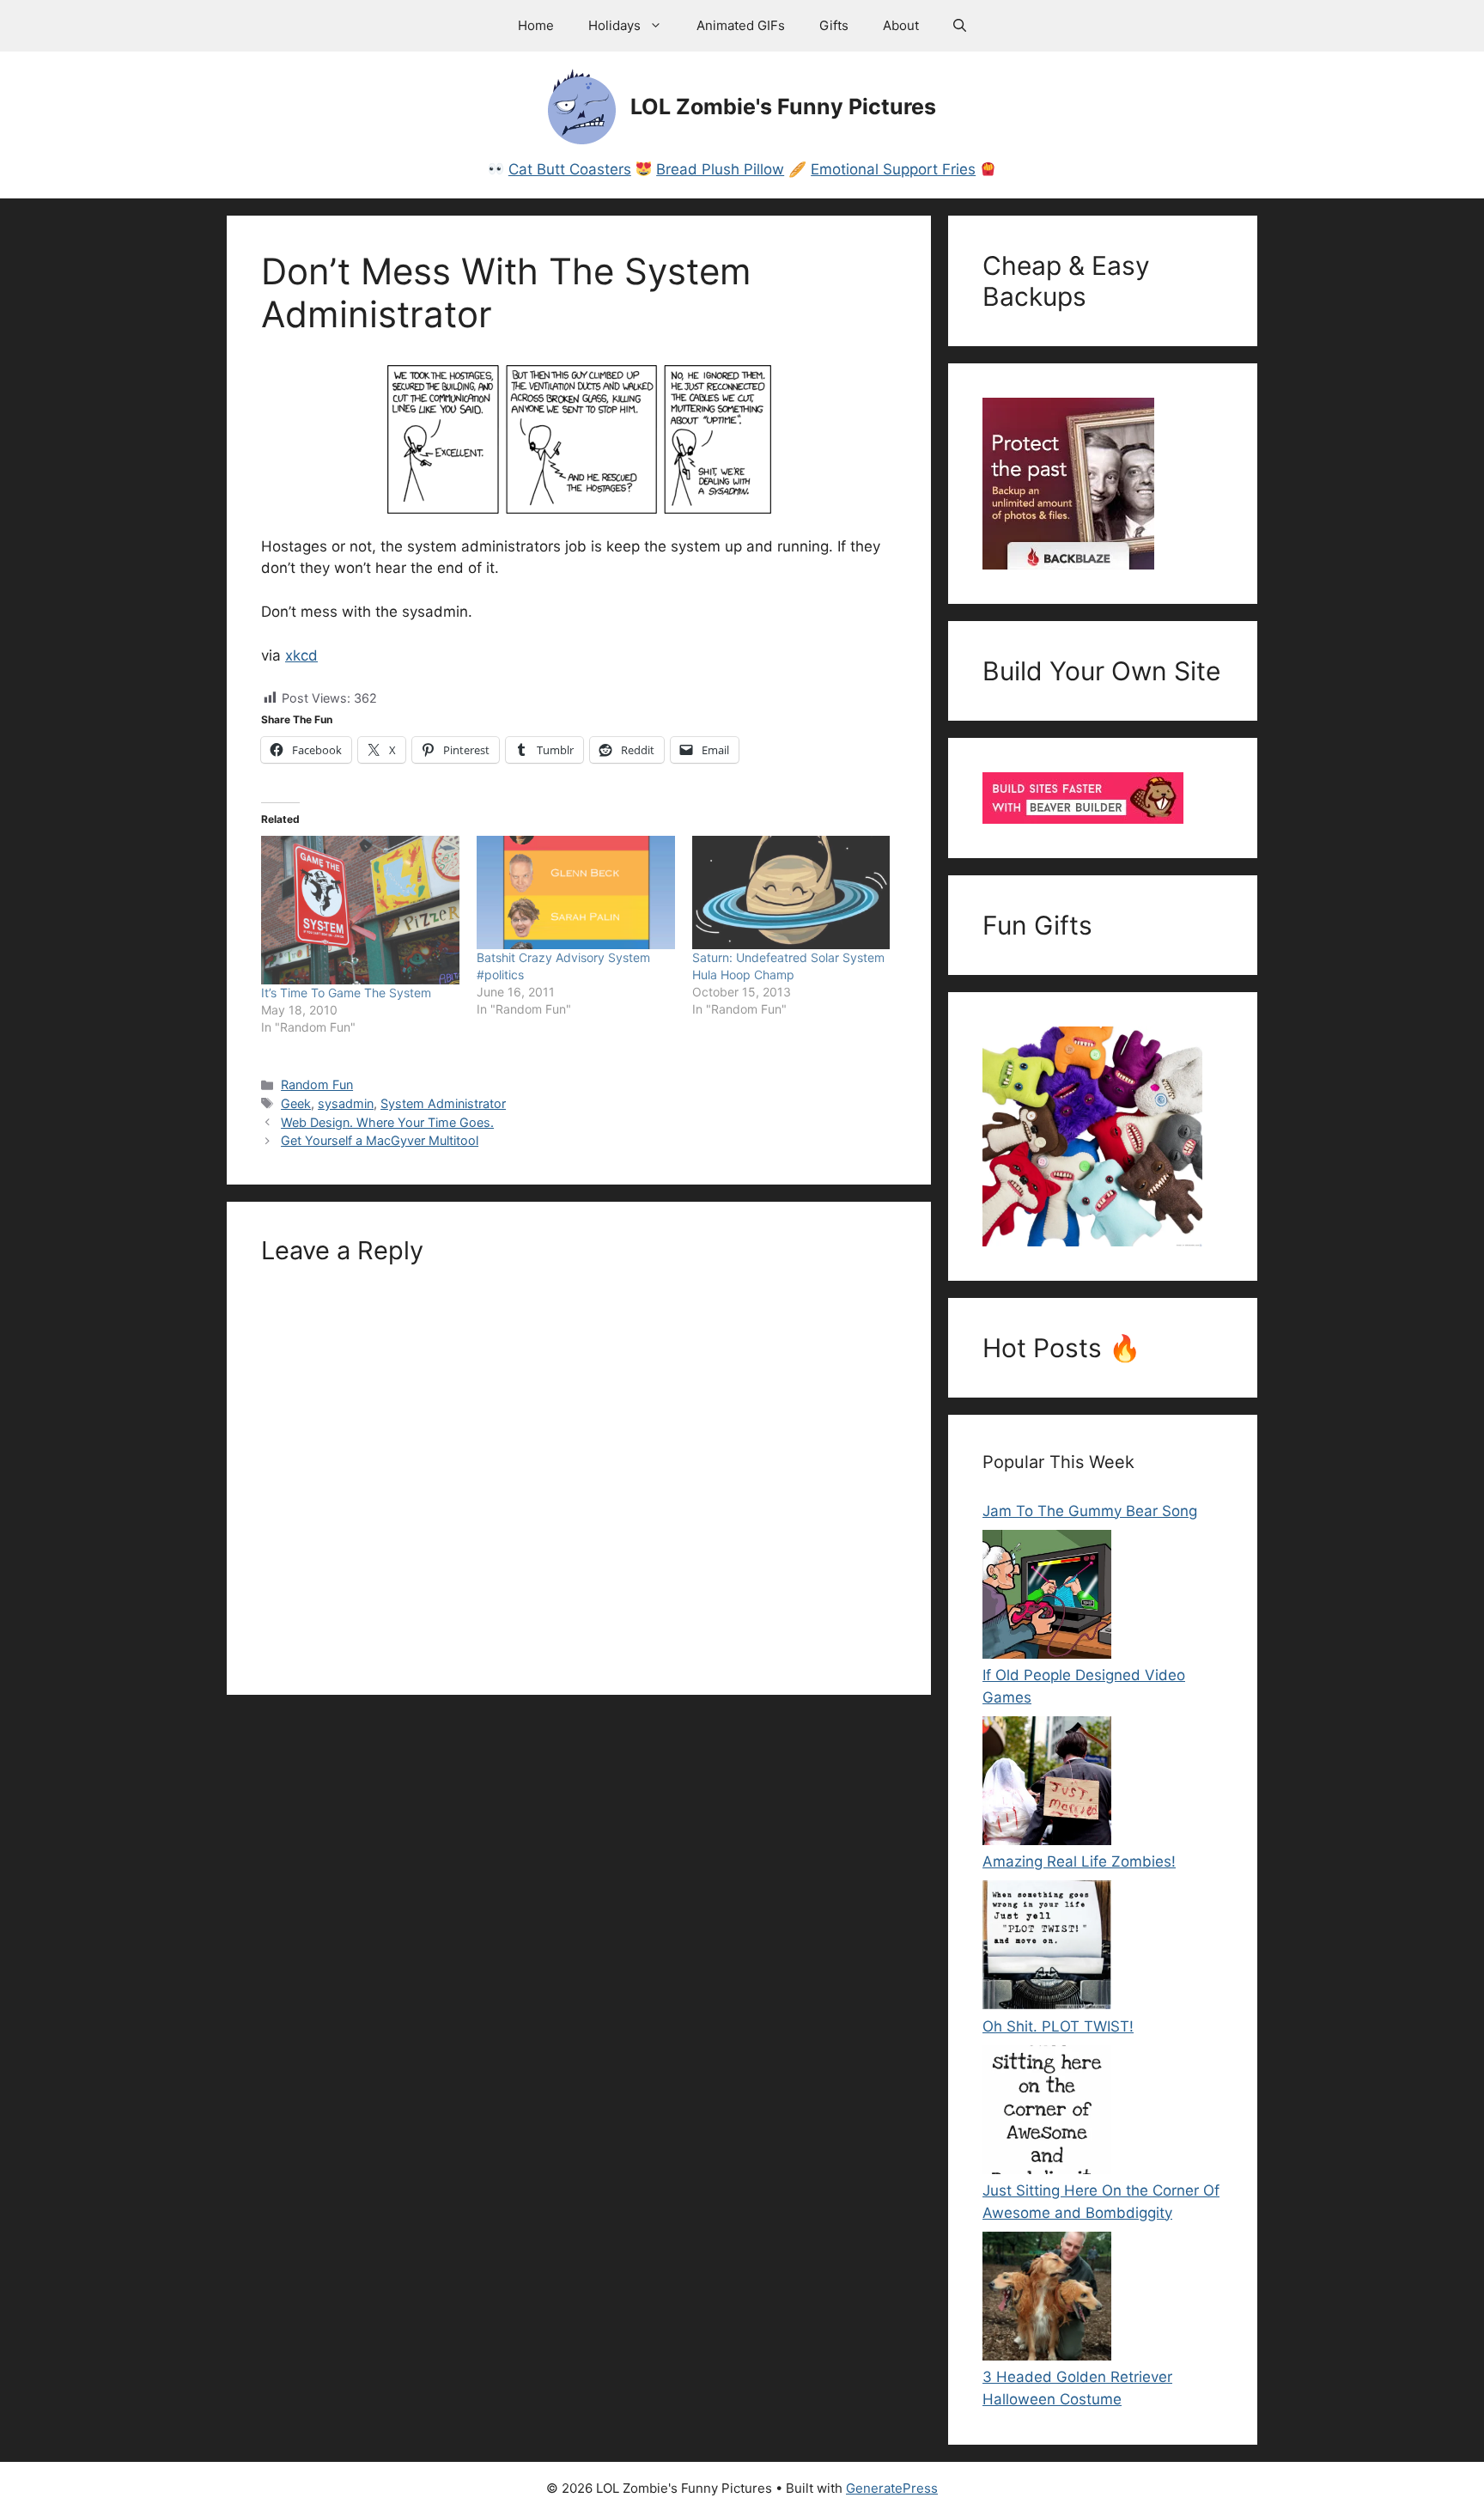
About (901, 25)
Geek (296, 1103)
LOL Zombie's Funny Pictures (783, 107)
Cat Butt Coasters (570, 169)
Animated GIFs (741, 25)
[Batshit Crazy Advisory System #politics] (576, 892)
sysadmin (346, 1103)
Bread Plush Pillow (720, 169)
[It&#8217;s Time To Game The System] (360, 910)
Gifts (834, 25)
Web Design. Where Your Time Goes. (387, 1122)
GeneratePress (892, 2488)
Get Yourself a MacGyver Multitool (380, 1140)
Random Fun (317, 1084)
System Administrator (443, 1103)
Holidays (614, 25)
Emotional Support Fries (893, 169)
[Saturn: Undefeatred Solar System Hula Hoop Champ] (791, 892)
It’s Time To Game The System (346, 993)
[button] (960, 26)
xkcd (301, 655)
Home (536, 25)
